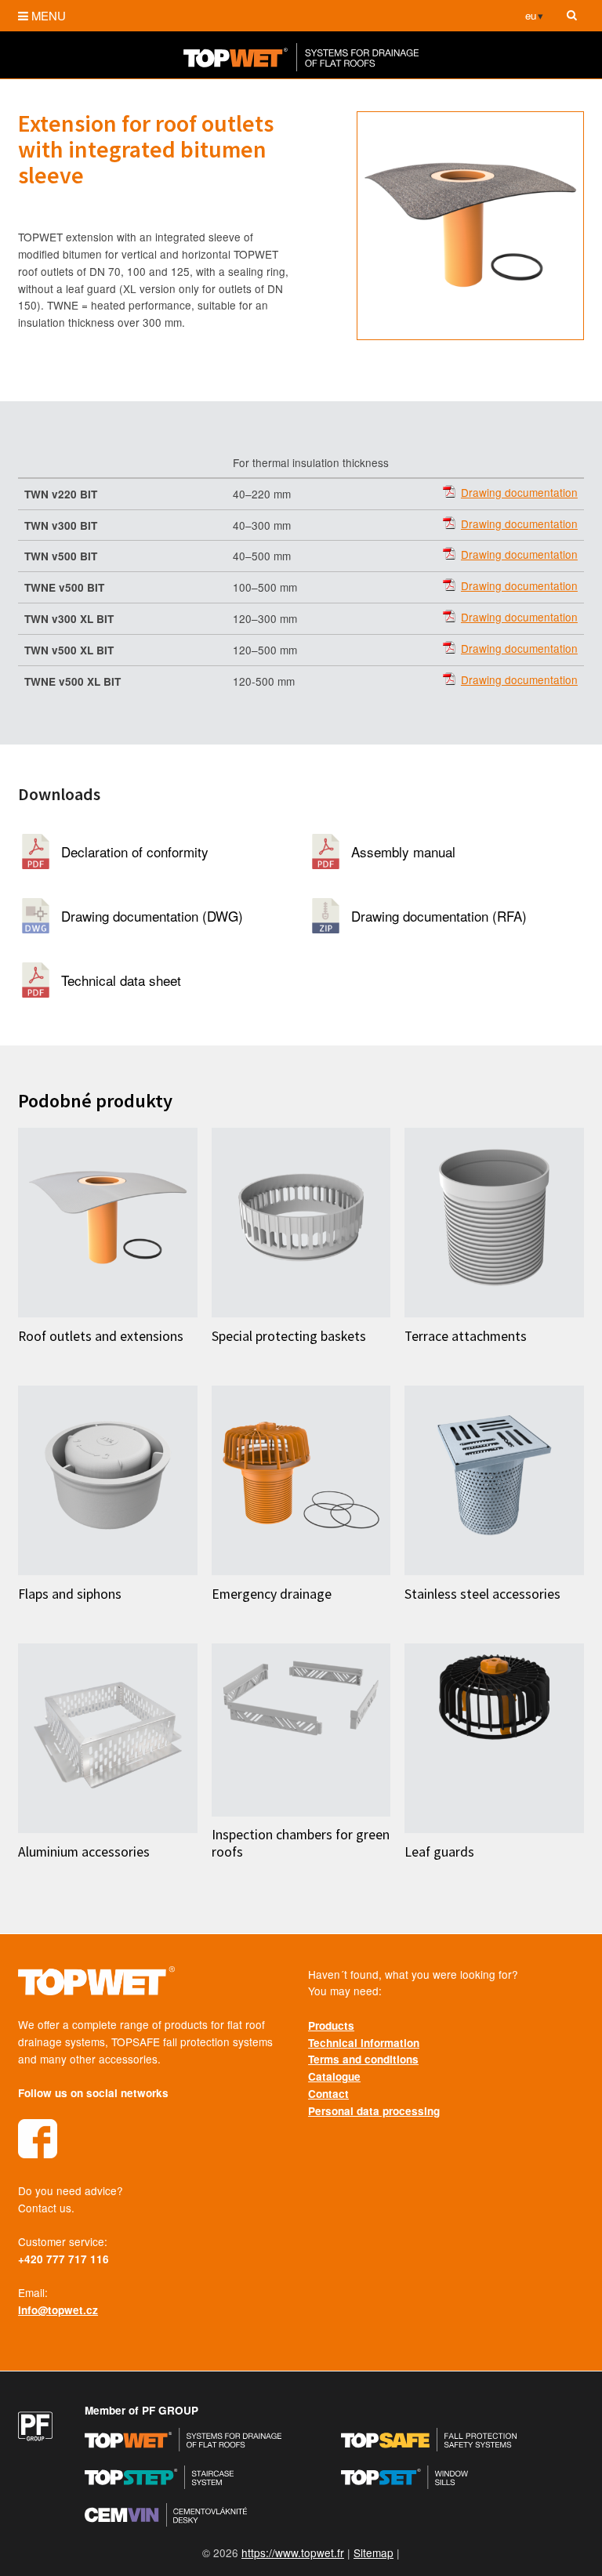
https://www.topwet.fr (293, 2552)
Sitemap (374, 2552)
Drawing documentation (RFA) (439, 916)
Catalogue (334, 2076)
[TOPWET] (301, 66)
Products (331, 2025)
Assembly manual (403, 851)
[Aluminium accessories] (108, 1738)
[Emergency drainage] (301, 1480)
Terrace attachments (466, 1336)
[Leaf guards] (494, 1738)
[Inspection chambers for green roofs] (301, 1730)
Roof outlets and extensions (101, 1336)
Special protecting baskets (289, 1336)
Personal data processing (374, 2111)
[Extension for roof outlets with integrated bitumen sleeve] (470, 226)
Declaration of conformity (135, 851)
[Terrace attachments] (494, 1223)
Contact (328, 2094)
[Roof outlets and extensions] (108, 1223)
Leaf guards (439, 1852)
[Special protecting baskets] (301, 1223)
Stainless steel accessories (482, 1594)
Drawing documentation (519, 493)
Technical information (364, 2043)
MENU (49, 15)
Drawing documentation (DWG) (152, 916)
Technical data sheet (121, 980)
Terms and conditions (363, 2059)
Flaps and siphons (70, 1594)
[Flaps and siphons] (108, 1480)
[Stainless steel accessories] (494, 1480)
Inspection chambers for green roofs (301, 1843)
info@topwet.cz (58, 2310)
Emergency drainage (272, 1594)
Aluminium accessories (84, 1852)
